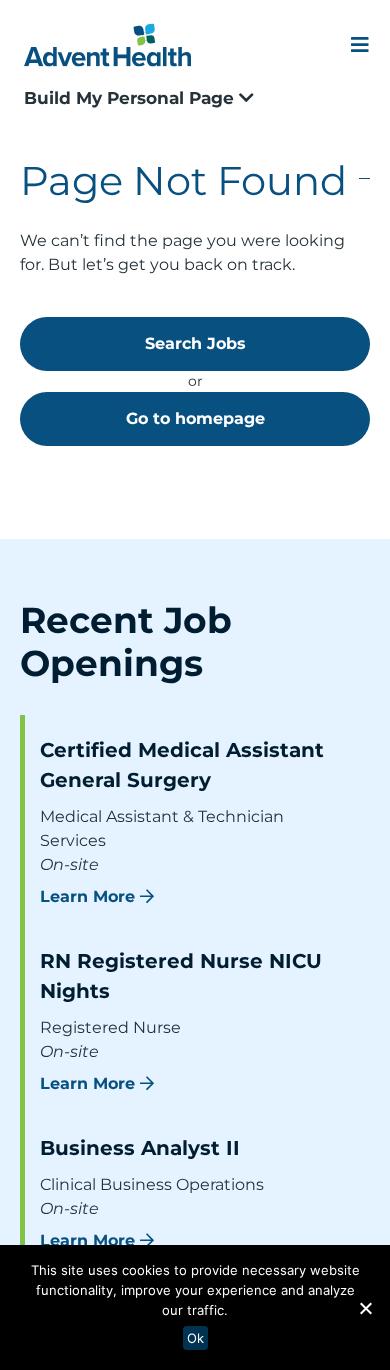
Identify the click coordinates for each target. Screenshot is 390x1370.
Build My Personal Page (131, 98)
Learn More (87, 896)
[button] (365, 1308)
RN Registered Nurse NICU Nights (181, 976)
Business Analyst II (140, 1148)
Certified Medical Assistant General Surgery (182, 765)
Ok (195, 1338)
